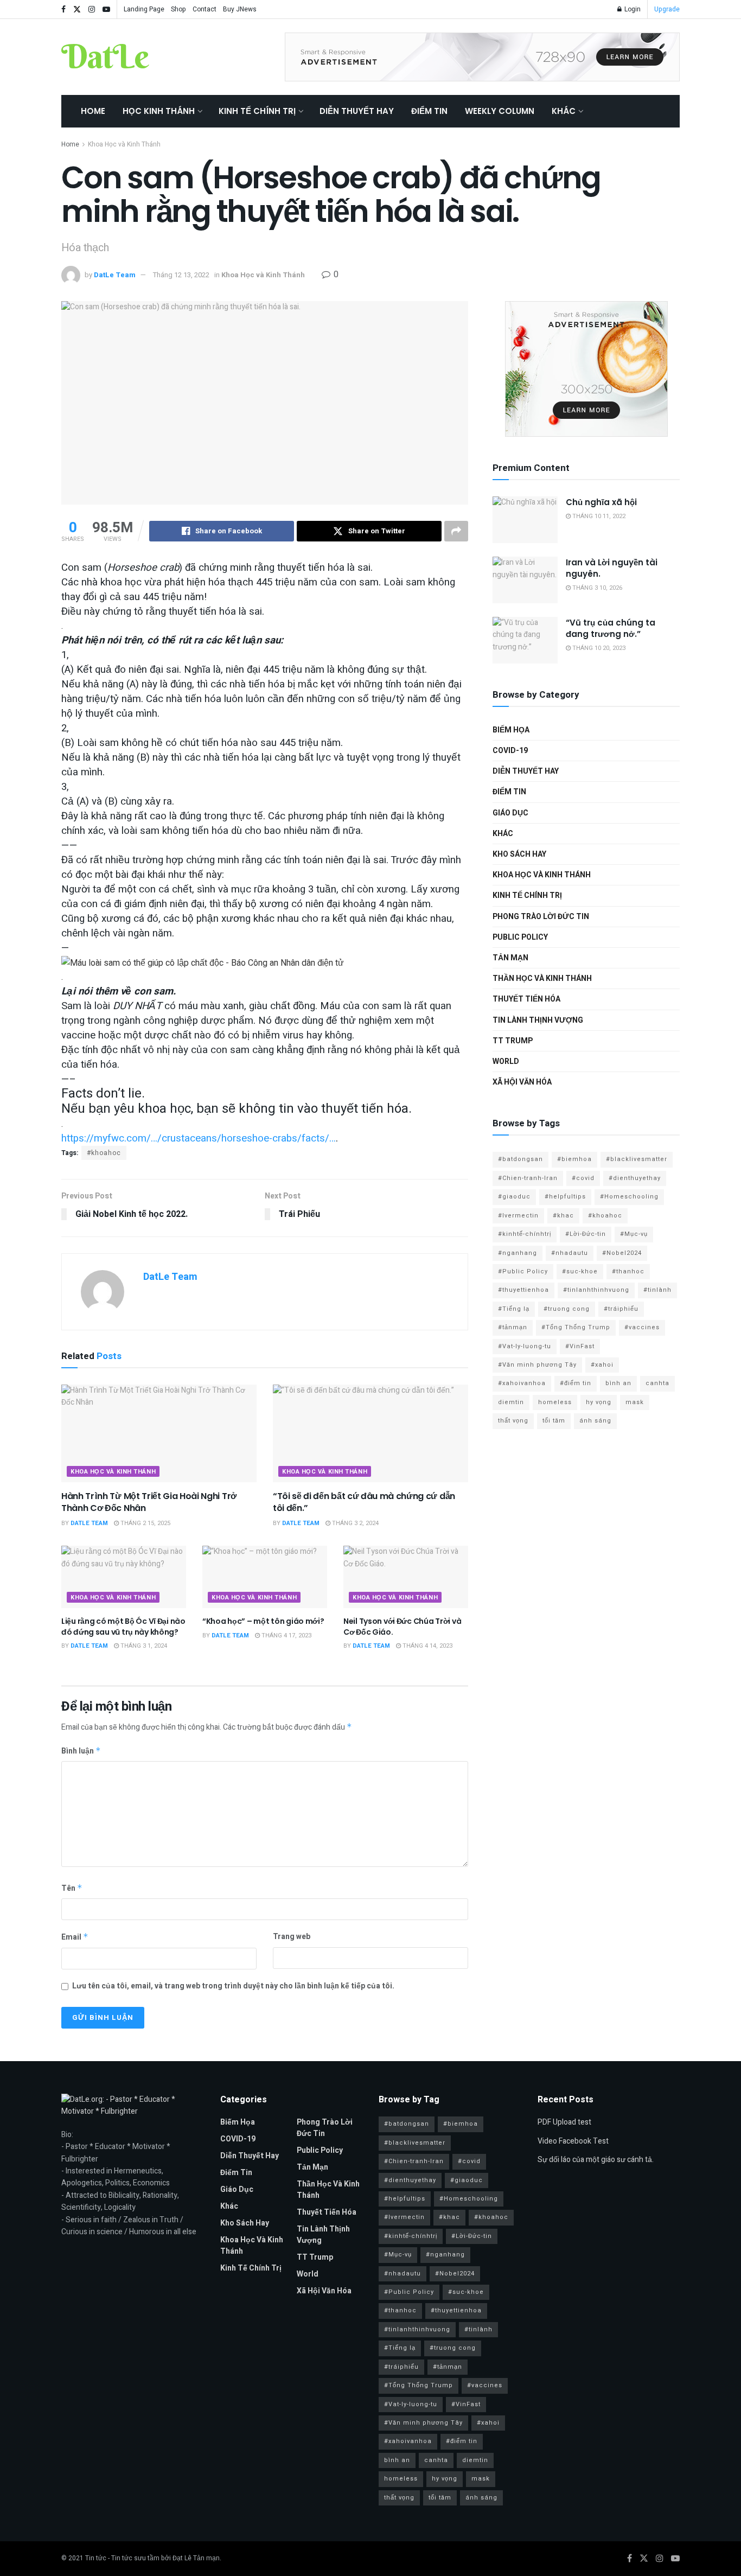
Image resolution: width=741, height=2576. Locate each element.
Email (75, 1937)
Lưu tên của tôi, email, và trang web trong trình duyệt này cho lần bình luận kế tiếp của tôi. (233, 1986)
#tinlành (657, 1290)
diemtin (511, 1402)
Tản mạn (510, 958)
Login (632, 9)
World (506, 1061)
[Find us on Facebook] (63, 9)
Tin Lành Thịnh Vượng (538, 1020)
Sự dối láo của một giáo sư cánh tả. (596, 2160)
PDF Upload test (564, 2122)
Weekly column (500, 111)
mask (635, 1402)
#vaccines (642, 1327)
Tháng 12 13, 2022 (181, 275)
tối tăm (554, 1421)
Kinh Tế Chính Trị (257, 111)
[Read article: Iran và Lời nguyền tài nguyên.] (525, 580)
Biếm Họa (511, 730)
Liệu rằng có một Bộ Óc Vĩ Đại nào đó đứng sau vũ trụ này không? (123, 1627)
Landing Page (144, 9)
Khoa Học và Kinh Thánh (124, 144)
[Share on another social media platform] (456, 531)
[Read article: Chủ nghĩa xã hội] (525, 520)
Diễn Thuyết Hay (357, 111)
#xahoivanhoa (522, 1383)
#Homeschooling (629, 1197)
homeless (555, 1402)
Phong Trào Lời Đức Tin (541, 917)
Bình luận (81, 1751)
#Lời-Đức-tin (586, 1234)
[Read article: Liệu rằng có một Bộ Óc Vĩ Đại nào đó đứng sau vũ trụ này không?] (124, 1577)
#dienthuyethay (635, 1178)
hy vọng (599, 1402)
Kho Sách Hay (519, 854)
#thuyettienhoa (523, 1290)
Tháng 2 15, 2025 (145, 1523)
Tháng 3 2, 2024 (354, 1523)
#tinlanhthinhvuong (596, 1290)
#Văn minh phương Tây (537, 1365)
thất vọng (513, 1421)
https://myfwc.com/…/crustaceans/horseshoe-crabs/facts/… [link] (199, 1138)
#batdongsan (520, 1159)
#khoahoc (104, 1153)
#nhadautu (570, 1253)
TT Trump (513, 1041)
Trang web (292, 1937)
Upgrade (667, 9)
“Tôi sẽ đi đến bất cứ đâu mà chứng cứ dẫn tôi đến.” (364, 1502)
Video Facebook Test (573, 2141)
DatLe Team (115, 275)
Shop (178, 9)
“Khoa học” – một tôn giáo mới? (263, 1621)
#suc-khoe (580, 1271)
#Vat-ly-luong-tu (525, 1346)
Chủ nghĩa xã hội (601, 502)
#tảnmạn (513, 1327)
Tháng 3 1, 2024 (143, 1646)
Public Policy (520, 937)
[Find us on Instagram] (92, 9)
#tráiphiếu (621, 1309)
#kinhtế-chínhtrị (525, 1234)
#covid (583, 1178)
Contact (205, 9)
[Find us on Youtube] (106, 9)
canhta (657, 1383)
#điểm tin (576, 1383)
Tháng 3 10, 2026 (596, 588)
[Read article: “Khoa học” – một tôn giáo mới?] (265, 1577)
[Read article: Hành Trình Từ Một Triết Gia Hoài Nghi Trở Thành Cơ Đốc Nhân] (159, 1433)
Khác (564, 111)
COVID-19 (510, 751)
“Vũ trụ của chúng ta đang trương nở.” (611, 628)
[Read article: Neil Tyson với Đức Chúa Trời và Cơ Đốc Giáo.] (406, 1577)
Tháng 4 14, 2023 (427, 1646)
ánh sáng (595, 1421)
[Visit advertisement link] (482, 57)
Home (93, 111)
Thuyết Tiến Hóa (526, 999)
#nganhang (518, 1253)
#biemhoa (574, 1159)
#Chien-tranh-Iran (528, 1178)
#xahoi (602, 1365)
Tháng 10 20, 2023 (598, 648)
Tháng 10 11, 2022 (598, 516)
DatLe (105, 57)
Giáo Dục (510, 813)
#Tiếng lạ (514, 1309)
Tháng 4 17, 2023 (286, 1635)
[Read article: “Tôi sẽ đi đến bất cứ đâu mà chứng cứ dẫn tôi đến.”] (370, 1433)
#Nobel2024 (622, 1253)
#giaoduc (514, 1197)
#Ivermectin (518, 1216)
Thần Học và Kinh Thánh (542, 978)
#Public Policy (523, 1271)
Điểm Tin (429, 111)
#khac (563, 1216)
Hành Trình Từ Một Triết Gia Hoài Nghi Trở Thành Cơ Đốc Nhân (149, 1502)
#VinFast (580, 1346)
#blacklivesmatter (637, 1159)
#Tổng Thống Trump (576, 1327)
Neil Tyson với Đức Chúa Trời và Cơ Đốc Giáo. (402, 1627)
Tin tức (96, 2558)
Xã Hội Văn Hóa (522, 1082)
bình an (618, 1383)
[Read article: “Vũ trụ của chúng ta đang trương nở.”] (525, 640)
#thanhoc (628, 1271)
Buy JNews (240, 9)
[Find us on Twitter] (77, 9)
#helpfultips (565, 1197)
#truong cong (567, 1309)
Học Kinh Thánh (159, 111)
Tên (72, 1888)
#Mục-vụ (634, 1234)
